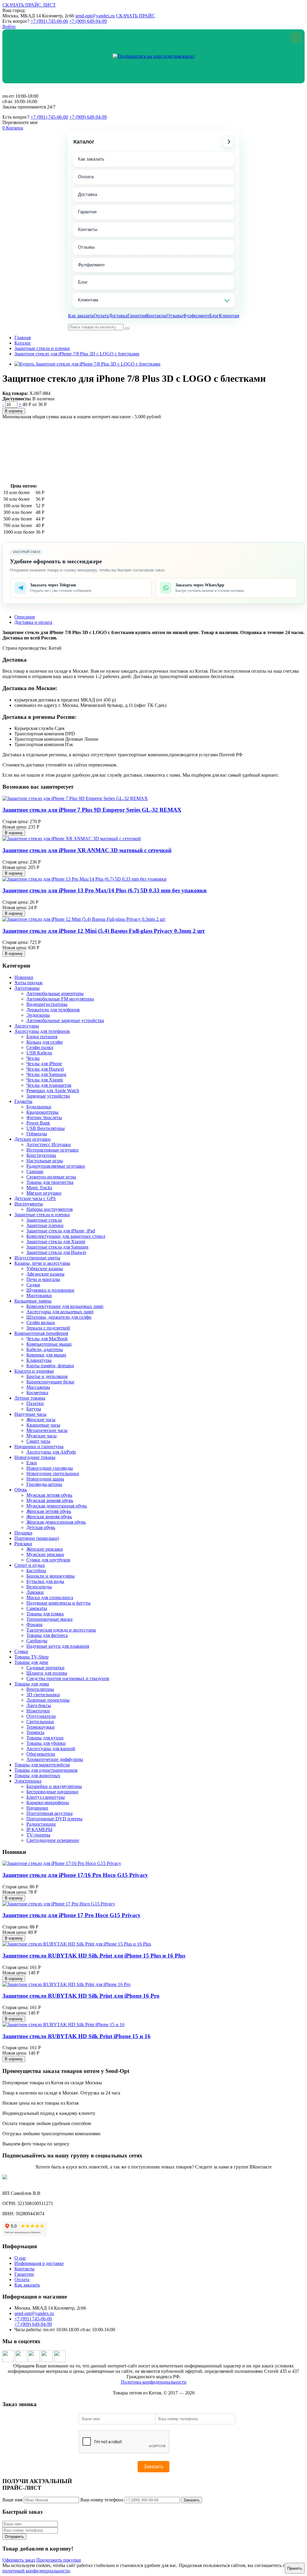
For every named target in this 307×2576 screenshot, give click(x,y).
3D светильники (43, 1695)
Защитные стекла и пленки (42, 348)
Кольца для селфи (45, 1042)
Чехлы (33, 1058)
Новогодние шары (45, 1479)
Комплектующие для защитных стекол (66, 1236)
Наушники (37, 1808)
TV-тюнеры (38, 1835)
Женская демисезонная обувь (56, 1522)
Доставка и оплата (33, 622)
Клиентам (88, 300)
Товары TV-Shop (31, 1657)
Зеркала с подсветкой (48, 1328)
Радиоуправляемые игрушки (56, 1166)
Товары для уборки (46, 1743)
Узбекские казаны (45, 1269)
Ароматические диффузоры (55, 1759)
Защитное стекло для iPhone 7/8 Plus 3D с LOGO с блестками (77, 354)
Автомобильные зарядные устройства (65, 1020)
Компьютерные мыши (49, 1344)
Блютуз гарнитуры (46, 1797)
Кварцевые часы (43, 1425)
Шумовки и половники (50, 1290)
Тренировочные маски (49, 1619)
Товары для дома (32, 1684)
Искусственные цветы (37, 1258)
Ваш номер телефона (102, 2500)
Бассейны (36, 1571)
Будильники (39, 1107)
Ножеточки (38, 1711)
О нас (20, 2258)
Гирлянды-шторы (44, 1484)
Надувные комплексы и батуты (58, 1603)
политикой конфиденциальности (36, 2571)
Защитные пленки (45, 1225)
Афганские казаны (45, 1274)
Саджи (33, 1285)
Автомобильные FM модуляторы (60, 999)
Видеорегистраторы (47, 1004)
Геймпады (37, 1134)
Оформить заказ (19, 2560)
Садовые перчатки (45, 1668)
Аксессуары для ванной (51, 1749)
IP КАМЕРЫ (39, 1829)
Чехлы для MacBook (47, 1339)
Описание (25, 617)
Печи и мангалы (43, 1279)
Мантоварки (39, 1295)
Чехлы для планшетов (49, 1085)
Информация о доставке (39, 2263)
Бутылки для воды (45, 1581)
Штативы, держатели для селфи (59, 1317)
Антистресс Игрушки (49, 1144)
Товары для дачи (31, 1662)
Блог (83, 282)
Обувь (21, 1490)
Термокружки (40, 1727)
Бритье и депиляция (47, 1376)
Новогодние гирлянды (50, 1468)
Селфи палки (40, 1047)
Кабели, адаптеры (45, 1349)
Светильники (40, 1722)
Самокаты (37, 1608)
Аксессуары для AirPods (51, 1452)
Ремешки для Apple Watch (53, 1091)
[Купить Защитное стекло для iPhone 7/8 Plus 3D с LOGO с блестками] (87, 364)
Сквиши (35, 1171)
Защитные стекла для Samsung (57, 1247)
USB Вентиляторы (46, 1128)
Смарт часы (38, 1441)
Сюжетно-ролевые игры (51, 1177)
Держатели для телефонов (53, 1010)
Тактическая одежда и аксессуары (61, 1630)
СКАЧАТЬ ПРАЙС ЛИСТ (29, 5)
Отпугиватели (41, 1716)
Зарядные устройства (48, 1096)
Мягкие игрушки (44, 1193)
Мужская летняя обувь (49, 1495)
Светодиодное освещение (53, 1840)
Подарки (23, 1533)
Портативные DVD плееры (54, 1819)
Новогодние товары (35, 1457)
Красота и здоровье (34, 1371)
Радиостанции (41, 1824)
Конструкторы (41, 1155)
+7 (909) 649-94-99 (88, 21)
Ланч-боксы (39, 1705)
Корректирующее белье (50, 1382)
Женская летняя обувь (49, 1511)
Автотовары (27, 988)
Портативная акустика (49, 1813)
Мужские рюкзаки (45, 1554)
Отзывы (86, 247)
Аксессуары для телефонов (42, 1031)
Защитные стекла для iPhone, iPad (61, 1231)
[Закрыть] (296, 38)
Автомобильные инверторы (55, 993)
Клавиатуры (39, 1360)
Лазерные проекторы (48, 1700)
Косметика (37, 1393)
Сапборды (37, 1641)
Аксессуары (27, 1026)
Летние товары (30, 1398)
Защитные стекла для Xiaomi (56, 1242)
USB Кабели (39, 1053)
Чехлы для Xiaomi (45, 1080)
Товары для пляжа (45, 1614)
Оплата (86, 177)
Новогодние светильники (53, 1473)
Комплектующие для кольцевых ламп (65, 1306)
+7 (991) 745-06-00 (49, 21)
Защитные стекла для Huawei (56, 1252)
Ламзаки (35, 1592)
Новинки (24, 977)
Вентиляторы (40, 1689)
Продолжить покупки (59, 2560)
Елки (32, 1463)
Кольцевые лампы (33, 1301)
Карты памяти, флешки (50, 1366)
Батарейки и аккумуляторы (54, 1786)
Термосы (35, 1732)
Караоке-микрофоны (48, 1802)
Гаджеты (23, 1101)
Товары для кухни (45, 1738)
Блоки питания (42, 1037)
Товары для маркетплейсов (42, 1765)
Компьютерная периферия (41, 1333)
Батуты (34, 1409)
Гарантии (24, 2274)
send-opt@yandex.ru (95, 16)
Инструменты (29, 1204)
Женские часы (41, 1420)
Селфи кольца (41, 1322)
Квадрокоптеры (42, 1112)
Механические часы (47, 1430)
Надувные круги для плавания (58, 1646)
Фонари (34, 1624)
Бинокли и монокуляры (51, 1576)
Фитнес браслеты (44, 1118)
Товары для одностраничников (46, 1770)
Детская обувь (41, 1527)
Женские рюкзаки (45, 1549)
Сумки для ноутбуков (48, 1560)
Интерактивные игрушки (52, 1150)
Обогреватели (41, 1754)
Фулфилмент (91, 265)
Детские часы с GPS (35, 1198)
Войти (9, 27)
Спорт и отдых (30, 1565)
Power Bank (38, 1123)
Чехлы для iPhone (44, 1064)
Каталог (84, 142)
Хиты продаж (28, 983)
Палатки (35, 1403)
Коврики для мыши (46, 1355)
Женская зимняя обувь (49, 1517)
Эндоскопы (38, 1015)
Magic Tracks (39, 1188)
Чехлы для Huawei (45, 1069)
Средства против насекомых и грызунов (68, 1678)
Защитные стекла (44, 1220)
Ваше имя (12, 2500)
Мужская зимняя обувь (50, 1500)
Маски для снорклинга (50, 1598)
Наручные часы (30, 1414)
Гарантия (87, 212)
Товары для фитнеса (47, 1635)
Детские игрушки (33, 1139)
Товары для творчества (50, 1182)
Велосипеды (39, 1587)
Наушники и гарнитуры (39, 1447)
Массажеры (38, 1387)
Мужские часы (42, 1436)
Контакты (88, 229)
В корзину (14, 411)
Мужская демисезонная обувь (57, 1506)
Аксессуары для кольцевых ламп (60, 1312)
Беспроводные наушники (52, 1792)
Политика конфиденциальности (154, 2382)
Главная (22, 338)
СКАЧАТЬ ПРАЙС (136, 16)
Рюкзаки (23, 1544)
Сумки (21, 1651)
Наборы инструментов (50, 1209)
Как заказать (91, 159)
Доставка (88, 194)
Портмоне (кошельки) (37, 1538)
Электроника (28, 1781)
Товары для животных (37, 1776)
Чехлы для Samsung (46, 1074)
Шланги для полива (47, 1673)
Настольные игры (45, 1161)
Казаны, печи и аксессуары (42, 1263)
